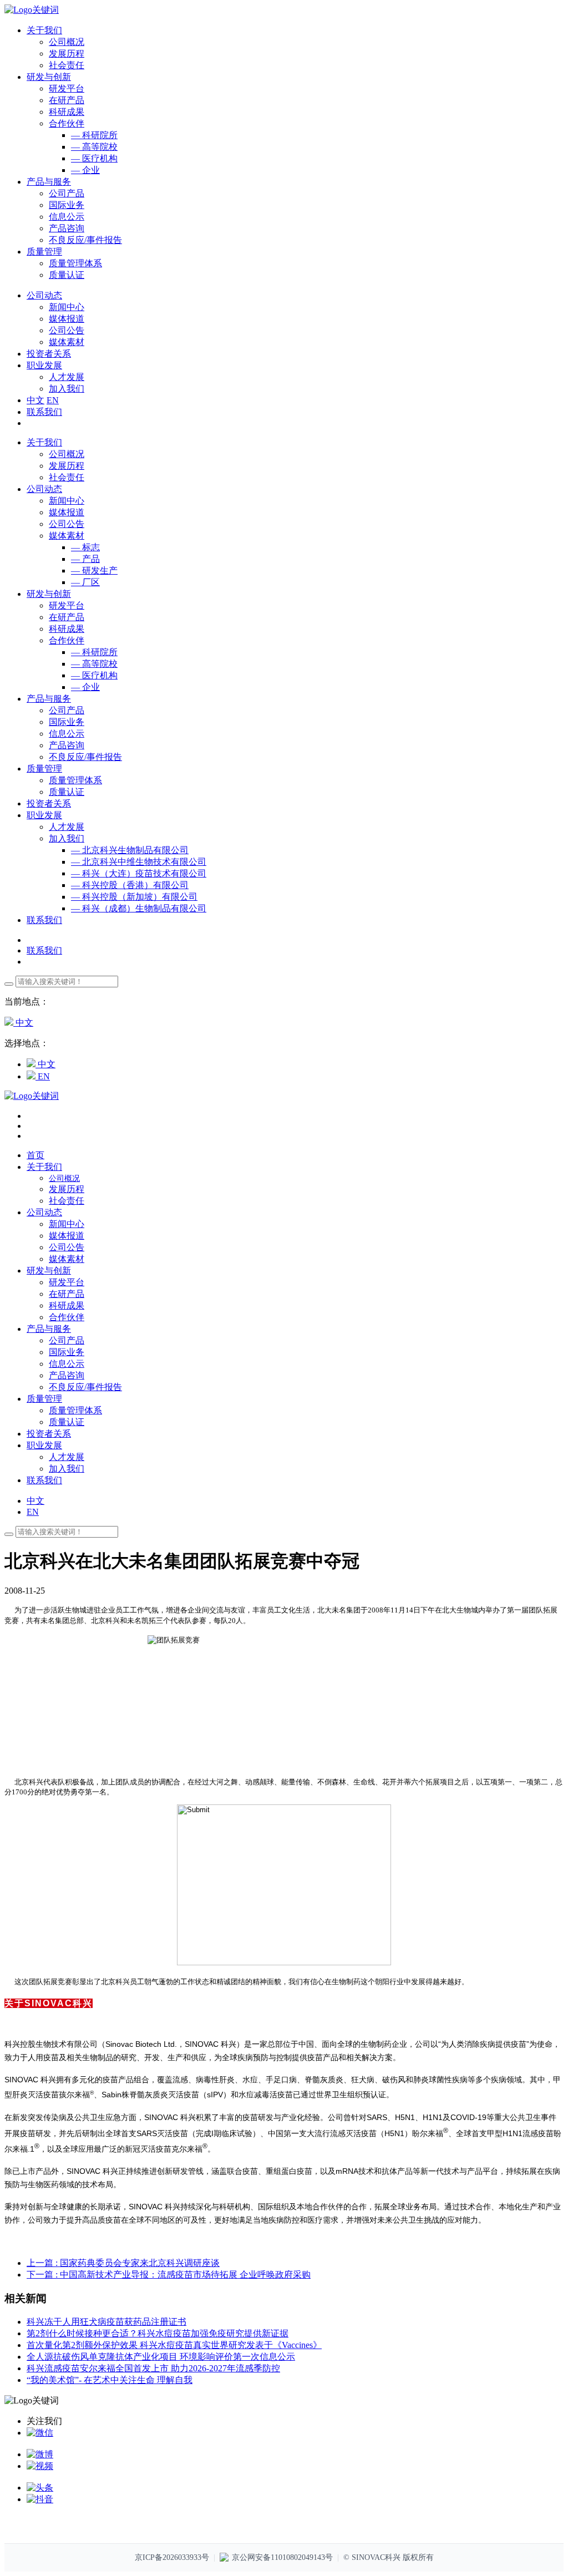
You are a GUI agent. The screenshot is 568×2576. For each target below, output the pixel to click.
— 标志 (85, 547)
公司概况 (67, 42)
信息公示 (67, 217)
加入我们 (67, 389)
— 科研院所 (94, 135)
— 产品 (85, 559)
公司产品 (67, 193)
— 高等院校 (94, 147)
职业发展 (44, 815)
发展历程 (67, 54)
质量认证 (67, 275)
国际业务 (67, 205)
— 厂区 (85, 582)
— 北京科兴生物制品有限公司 (130, 850)
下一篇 (169, 2275)
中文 (35, 400)
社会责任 (67, 65)
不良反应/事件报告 (85, 240)
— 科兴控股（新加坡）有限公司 (134, 897)
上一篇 (123, 2263)
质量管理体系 (75, 263)
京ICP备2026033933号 (172, 2557)
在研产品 (67, 100)
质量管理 (44, 769)
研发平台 (67, 88)
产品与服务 (49, 699)
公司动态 (44, 489)
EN (53, 400)
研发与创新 (49, 594)
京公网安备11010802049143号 (282, 2557)
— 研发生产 (94, 571)
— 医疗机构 (94, 158)
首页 (35, 1155)
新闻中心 (67, 307)
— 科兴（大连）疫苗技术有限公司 (139, 873)
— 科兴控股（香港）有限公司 (130, 885)
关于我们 (44, 442)
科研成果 (67, 112)
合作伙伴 (67, 123)
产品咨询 (67, 228)
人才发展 (67, 377)
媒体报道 (67, 319)
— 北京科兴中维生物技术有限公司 (139, 862)
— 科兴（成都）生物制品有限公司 (139, 908)
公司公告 (67, 330)
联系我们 (44, 412)
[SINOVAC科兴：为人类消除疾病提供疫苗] (32, 10)
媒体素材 (67, 342)
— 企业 (85, 170)
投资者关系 (49, 803)
